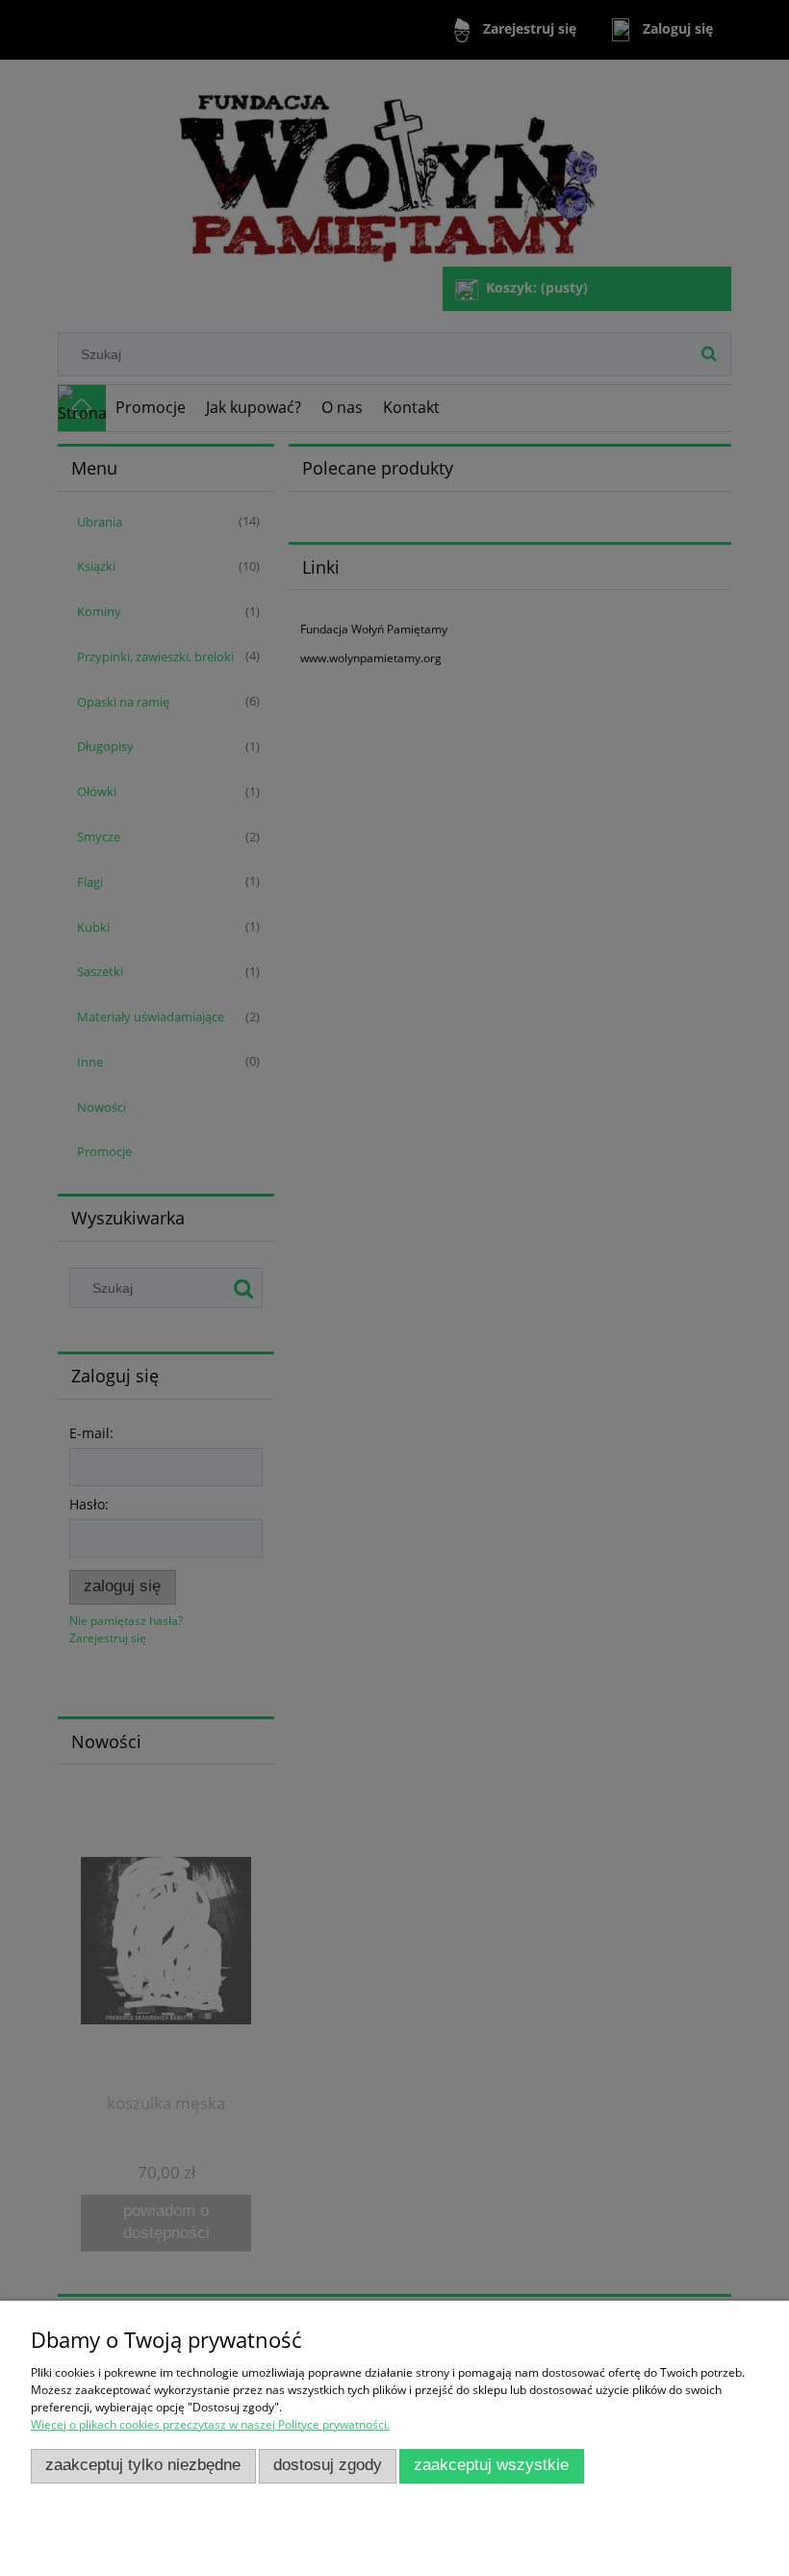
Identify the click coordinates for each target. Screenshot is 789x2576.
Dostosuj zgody (328, 2465)
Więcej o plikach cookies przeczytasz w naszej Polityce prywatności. (210, 2424)
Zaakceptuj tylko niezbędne (143, 2465)
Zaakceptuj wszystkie (491, 2465)
